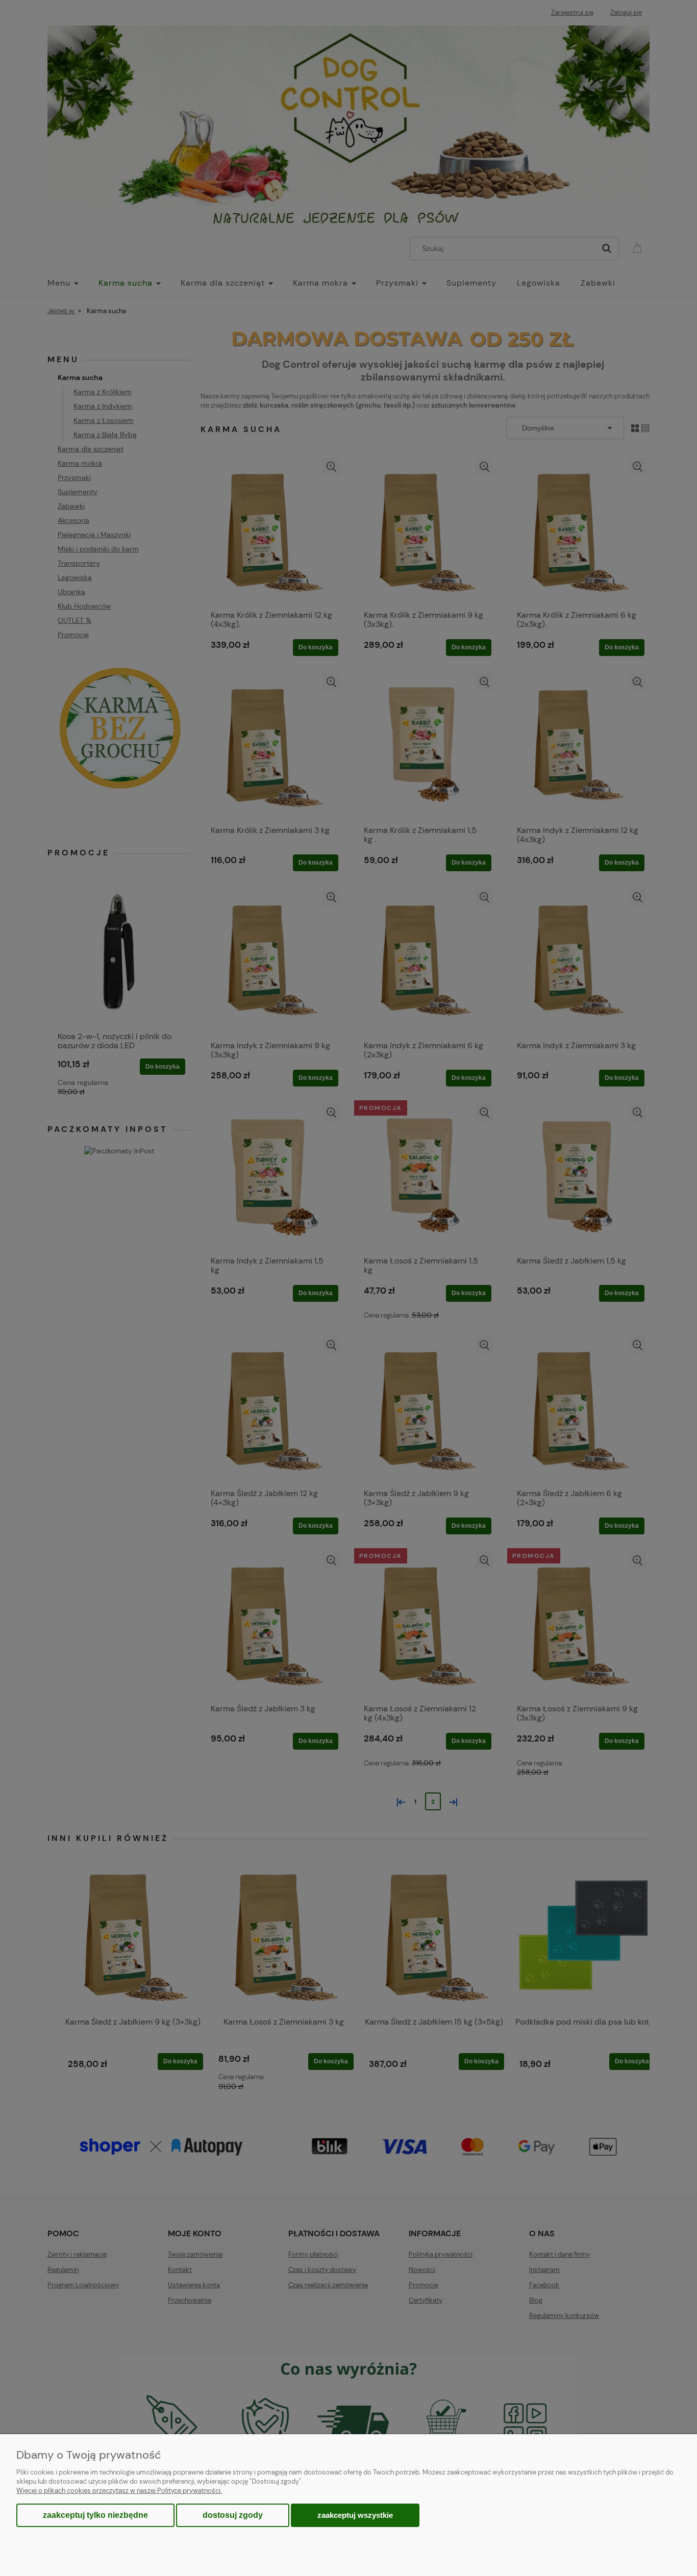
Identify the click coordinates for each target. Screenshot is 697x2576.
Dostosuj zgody (233, 2515)
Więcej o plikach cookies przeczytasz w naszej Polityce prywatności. (119, 2491)
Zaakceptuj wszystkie (355, 2515)
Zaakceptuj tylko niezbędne (95, 2515)
